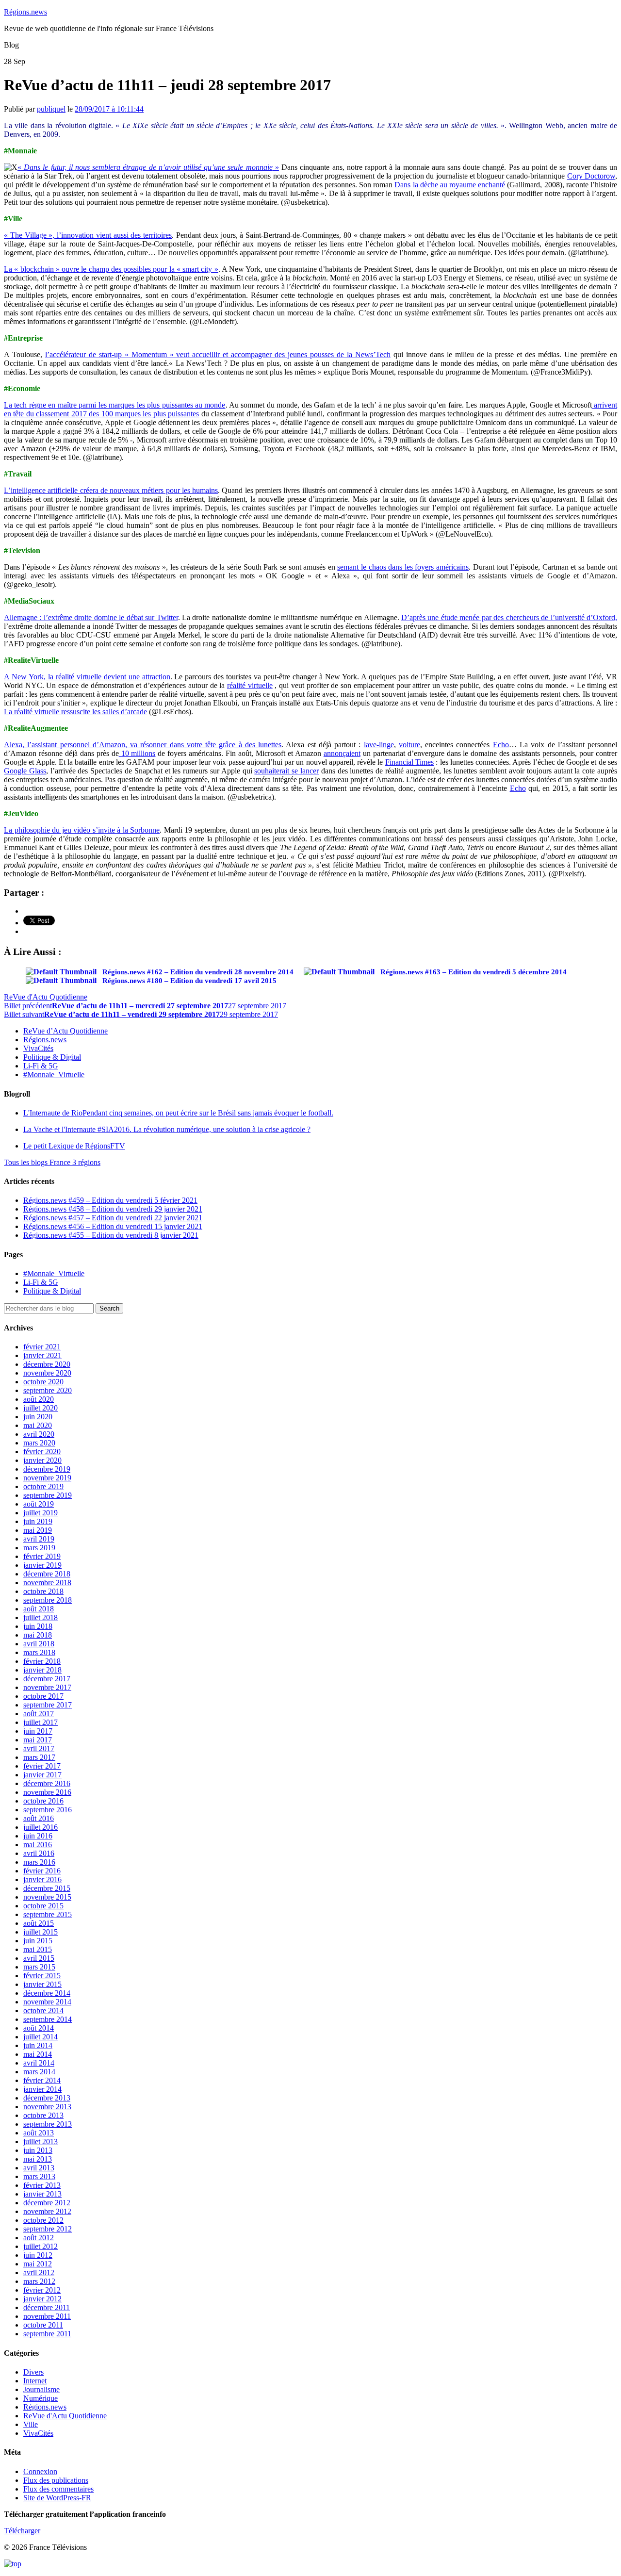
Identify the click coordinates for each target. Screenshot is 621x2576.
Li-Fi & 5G (41, 1066)
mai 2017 (38, 1740)
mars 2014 (39, 2072)
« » (148, 167)
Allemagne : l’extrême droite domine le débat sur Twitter (91, 617)
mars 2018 (39, 1652)
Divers (33, 2372)
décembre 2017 (47, 1679)
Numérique (41, 2398)
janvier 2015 (42, 1984)
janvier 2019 (42, 1565)
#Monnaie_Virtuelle (54, 1075)
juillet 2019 (41, 1513)
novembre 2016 (47, 1792)
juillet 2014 (41, 2037)
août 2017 (39, 1714)
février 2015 (42, 1976)
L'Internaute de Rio (178, 1113)
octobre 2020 (43, 1382)
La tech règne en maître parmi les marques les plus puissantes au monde (115, 405)
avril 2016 (39, 1853)
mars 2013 (39, 2176)
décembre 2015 (47, 1888)
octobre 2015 (43, 1906)
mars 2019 (39, 1548)
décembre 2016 (47, 1783)
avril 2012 (39, 2272)
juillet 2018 (41, 1617)
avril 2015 (39, 1958)
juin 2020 (38, 1417)
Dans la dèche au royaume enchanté (450, 185)
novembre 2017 (47, 1687)
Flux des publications (56, 2480)
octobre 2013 (43, 2115)
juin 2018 (38, 1626)
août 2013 (39, 2133)
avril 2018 (39, 1644)
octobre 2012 (43, 2220)
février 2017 (42, 1766)
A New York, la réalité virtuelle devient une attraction (87, 677)
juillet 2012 (41, 2246)
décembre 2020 (47, 1364)
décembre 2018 (47, 1574)
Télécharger (22, 2531)
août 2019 (39, 1504)
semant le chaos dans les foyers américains (403, 567)
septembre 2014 (48, 2019)
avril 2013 (39, 2168)
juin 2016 (38, 1836)
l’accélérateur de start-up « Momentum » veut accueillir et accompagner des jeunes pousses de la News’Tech (218, 354)
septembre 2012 (48, 2229)
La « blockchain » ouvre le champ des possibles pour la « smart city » (111, 269)
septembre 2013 (48, 2124)
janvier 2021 (42, 1355)
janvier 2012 (42, 2299)
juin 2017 (38, 1731)
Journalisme (41, 2389)
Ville (31, 2424)
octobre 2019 (43, 1486)
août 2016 (39, 1818)
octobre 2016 (43, 1801)
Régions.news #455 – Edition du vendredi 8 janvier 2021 (111, 1235)
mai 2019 (38, 1530)
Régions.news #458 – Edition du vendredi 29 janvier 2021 (113, 1209)
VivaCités (38, 1048)
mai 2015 (38, 1949)
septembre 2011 (47, 2334)
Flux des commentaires (58, 2489)
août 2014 (39, 2028)
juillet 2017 (41, 1722)
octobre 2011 (43, 2325)
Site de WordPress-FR (57, 2498)
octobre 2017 (43, 1696)
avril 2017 (39, 1748)
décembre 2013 (47, 2098)
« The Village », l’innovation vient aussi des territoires (88, 235)
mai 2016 (38, 1845)
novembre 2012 (47, 2211)
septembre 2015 (48, 1914)
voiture (409, 745)
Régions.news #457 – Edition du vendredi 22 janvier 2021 (113, 1218)
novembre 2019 (47, 1478)
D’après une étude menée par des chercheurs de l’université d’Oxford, (509, 617)
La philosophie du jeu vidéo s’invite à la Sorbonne (82, 830)
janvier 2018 (42, 1670)
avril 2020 (39, 1434)
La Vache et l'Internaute (167, 1129)
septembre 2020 (48, 1390)
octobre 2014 (43, 2010)
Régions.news (25, 12)
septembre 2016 (48, 1810)
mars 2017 (39, 1757)
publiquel (51, 109)
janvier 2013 (42, 2194)
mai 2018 (38, 1635)
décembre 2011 (47, 2307)
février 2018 (42, 1661)
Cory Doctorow (591, 176)
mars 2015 (39, 1967)
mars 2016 (39, 1862)
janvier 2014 (42, 2089)
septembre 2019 (48, 1495)
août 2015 (39, 1923)
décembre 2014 (47, 1993)
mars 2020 (39, 1443)
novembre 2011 (47, 2316)
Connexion (40, 2471)
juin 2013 (38, 2150)
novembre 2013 (47, 2107)
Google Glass (25, 771)
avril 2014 (39, 2063)
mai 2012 (38, 2264)
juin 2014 (38, 2045)
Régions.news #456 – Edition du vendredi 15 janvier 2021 (113, 1226)
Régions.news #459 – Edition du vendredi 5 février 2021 (110, 1200)
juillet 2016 (41, 1827)
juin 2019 (38, 1521)
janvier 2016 (42, 1879)
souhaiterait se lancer (286, 771)
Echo (501, 745)
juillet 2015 (41, 1932)
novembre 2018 (47, 1583)
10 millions (137, 753)
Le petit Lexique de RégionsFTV (74, 1146)
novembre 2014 (47, 2002)
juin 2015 (38, 1941)
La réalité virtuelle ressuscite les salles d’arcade (75, 712)
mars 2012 (39, 2281)
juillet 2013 (41, 2141)
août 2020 (39, 1399)
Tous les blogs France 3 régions (52, 1162)
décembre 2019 (47, 1469)
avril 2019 (39, 1539)
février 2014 (42, 2080)
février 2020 (42, 1452)
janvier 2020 (42, 1460)
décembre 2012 (47, 2203)
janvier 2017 (42, 1775)
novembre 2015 (47, 1897)
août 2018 (39, 1609)
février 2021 (42, 1347)
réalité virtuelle (250, 685)
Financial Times (409, 762)
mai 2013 (38, 2159)
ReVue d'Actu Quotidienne (46, 997)
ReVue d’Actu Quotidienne (65, 1031)
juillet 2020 (41, 1408)
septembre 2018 (48, 1600)
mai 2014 (38, 2054)
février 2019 (42, 1556)
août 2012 (39, 2238)
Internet (35, 2381)
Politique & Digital (52, 1057)
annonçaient (342, 753)
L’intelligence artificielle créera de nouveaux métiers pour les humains (111, 490)
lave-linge (379, 745)
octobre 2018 (43, 1591)
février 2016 (42, 1871)
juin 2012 (38, 2255)
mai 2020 (38, 1425)
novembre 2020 (47, 1373)
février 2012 (42, 2290)
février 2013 (42, 2185)
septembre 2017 (48, 1705)
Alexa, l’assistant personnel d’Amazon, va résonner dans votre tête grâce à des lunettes (143, 745)
